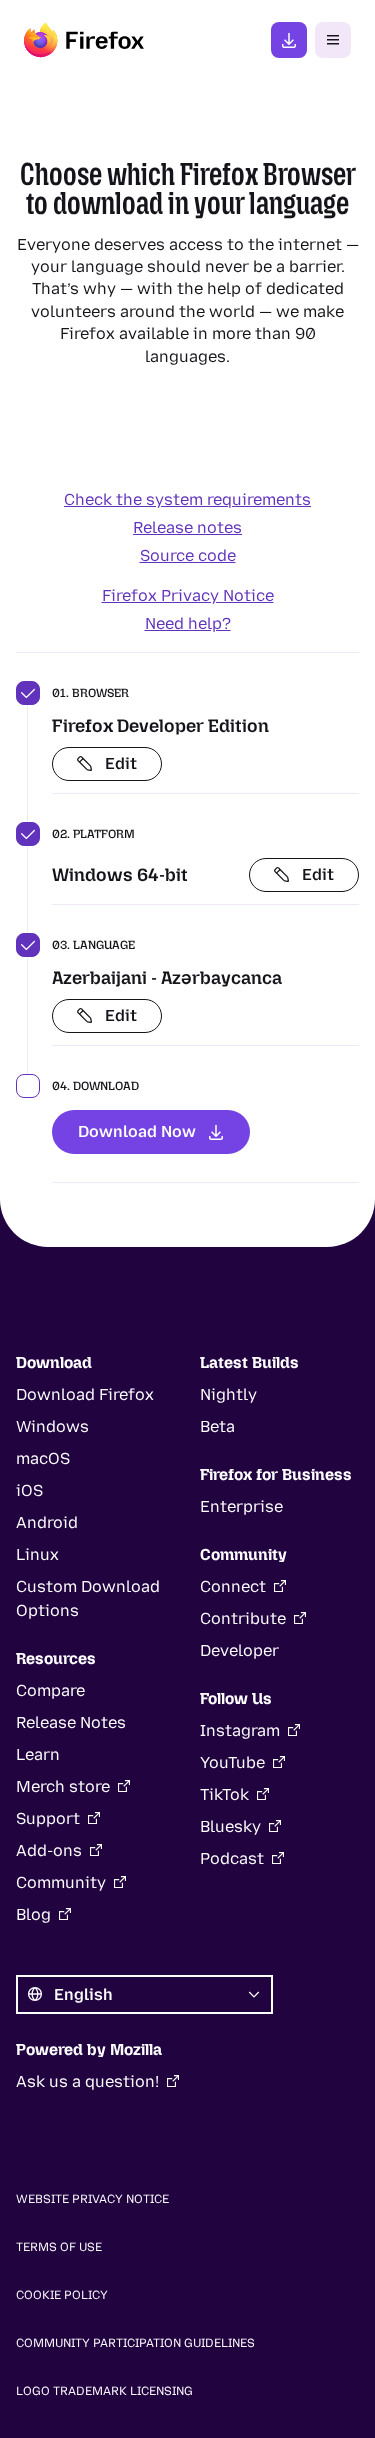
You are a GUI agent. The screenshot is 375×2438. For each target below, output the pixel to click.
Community (61, 1882)
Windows (52, 1426)
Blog (33, 1914)
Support (48, 1818)
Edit (121, 763)
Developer (239, 1650)
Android (47, 1522)
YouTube (232, 1762)
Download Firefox (85, 1394)
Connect (233, 1586)
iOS (29, 1490)
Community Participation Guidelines (135, 2343)
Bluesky (230, 1826)
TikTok (224, 1794)
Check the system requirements (187, 499)
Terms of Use (59, 2247)
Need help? (188, 623)
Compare (50, 1690)
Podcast (232, 1858)
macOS (43, 1458)
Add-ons (49, 1850)
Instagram (240, 1730)
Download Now (137, 1131)
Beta (217, 1426)
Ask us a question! (87, 2081)
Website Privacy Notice (92, 2199)
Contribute (243, 1618)
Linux (37, 1554)
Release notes (187, 527)
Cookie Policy (62, 2295)
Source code (188, 555)
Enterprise (241, 1506)
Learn (38, 1754)
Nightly (228, 1394)
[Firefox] (84, 40)
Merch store (63, 1786)
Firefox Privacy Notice (188, 595)
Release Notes (71, 1722)
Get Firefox (289, 40)
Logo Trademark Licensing (104, 2391)
